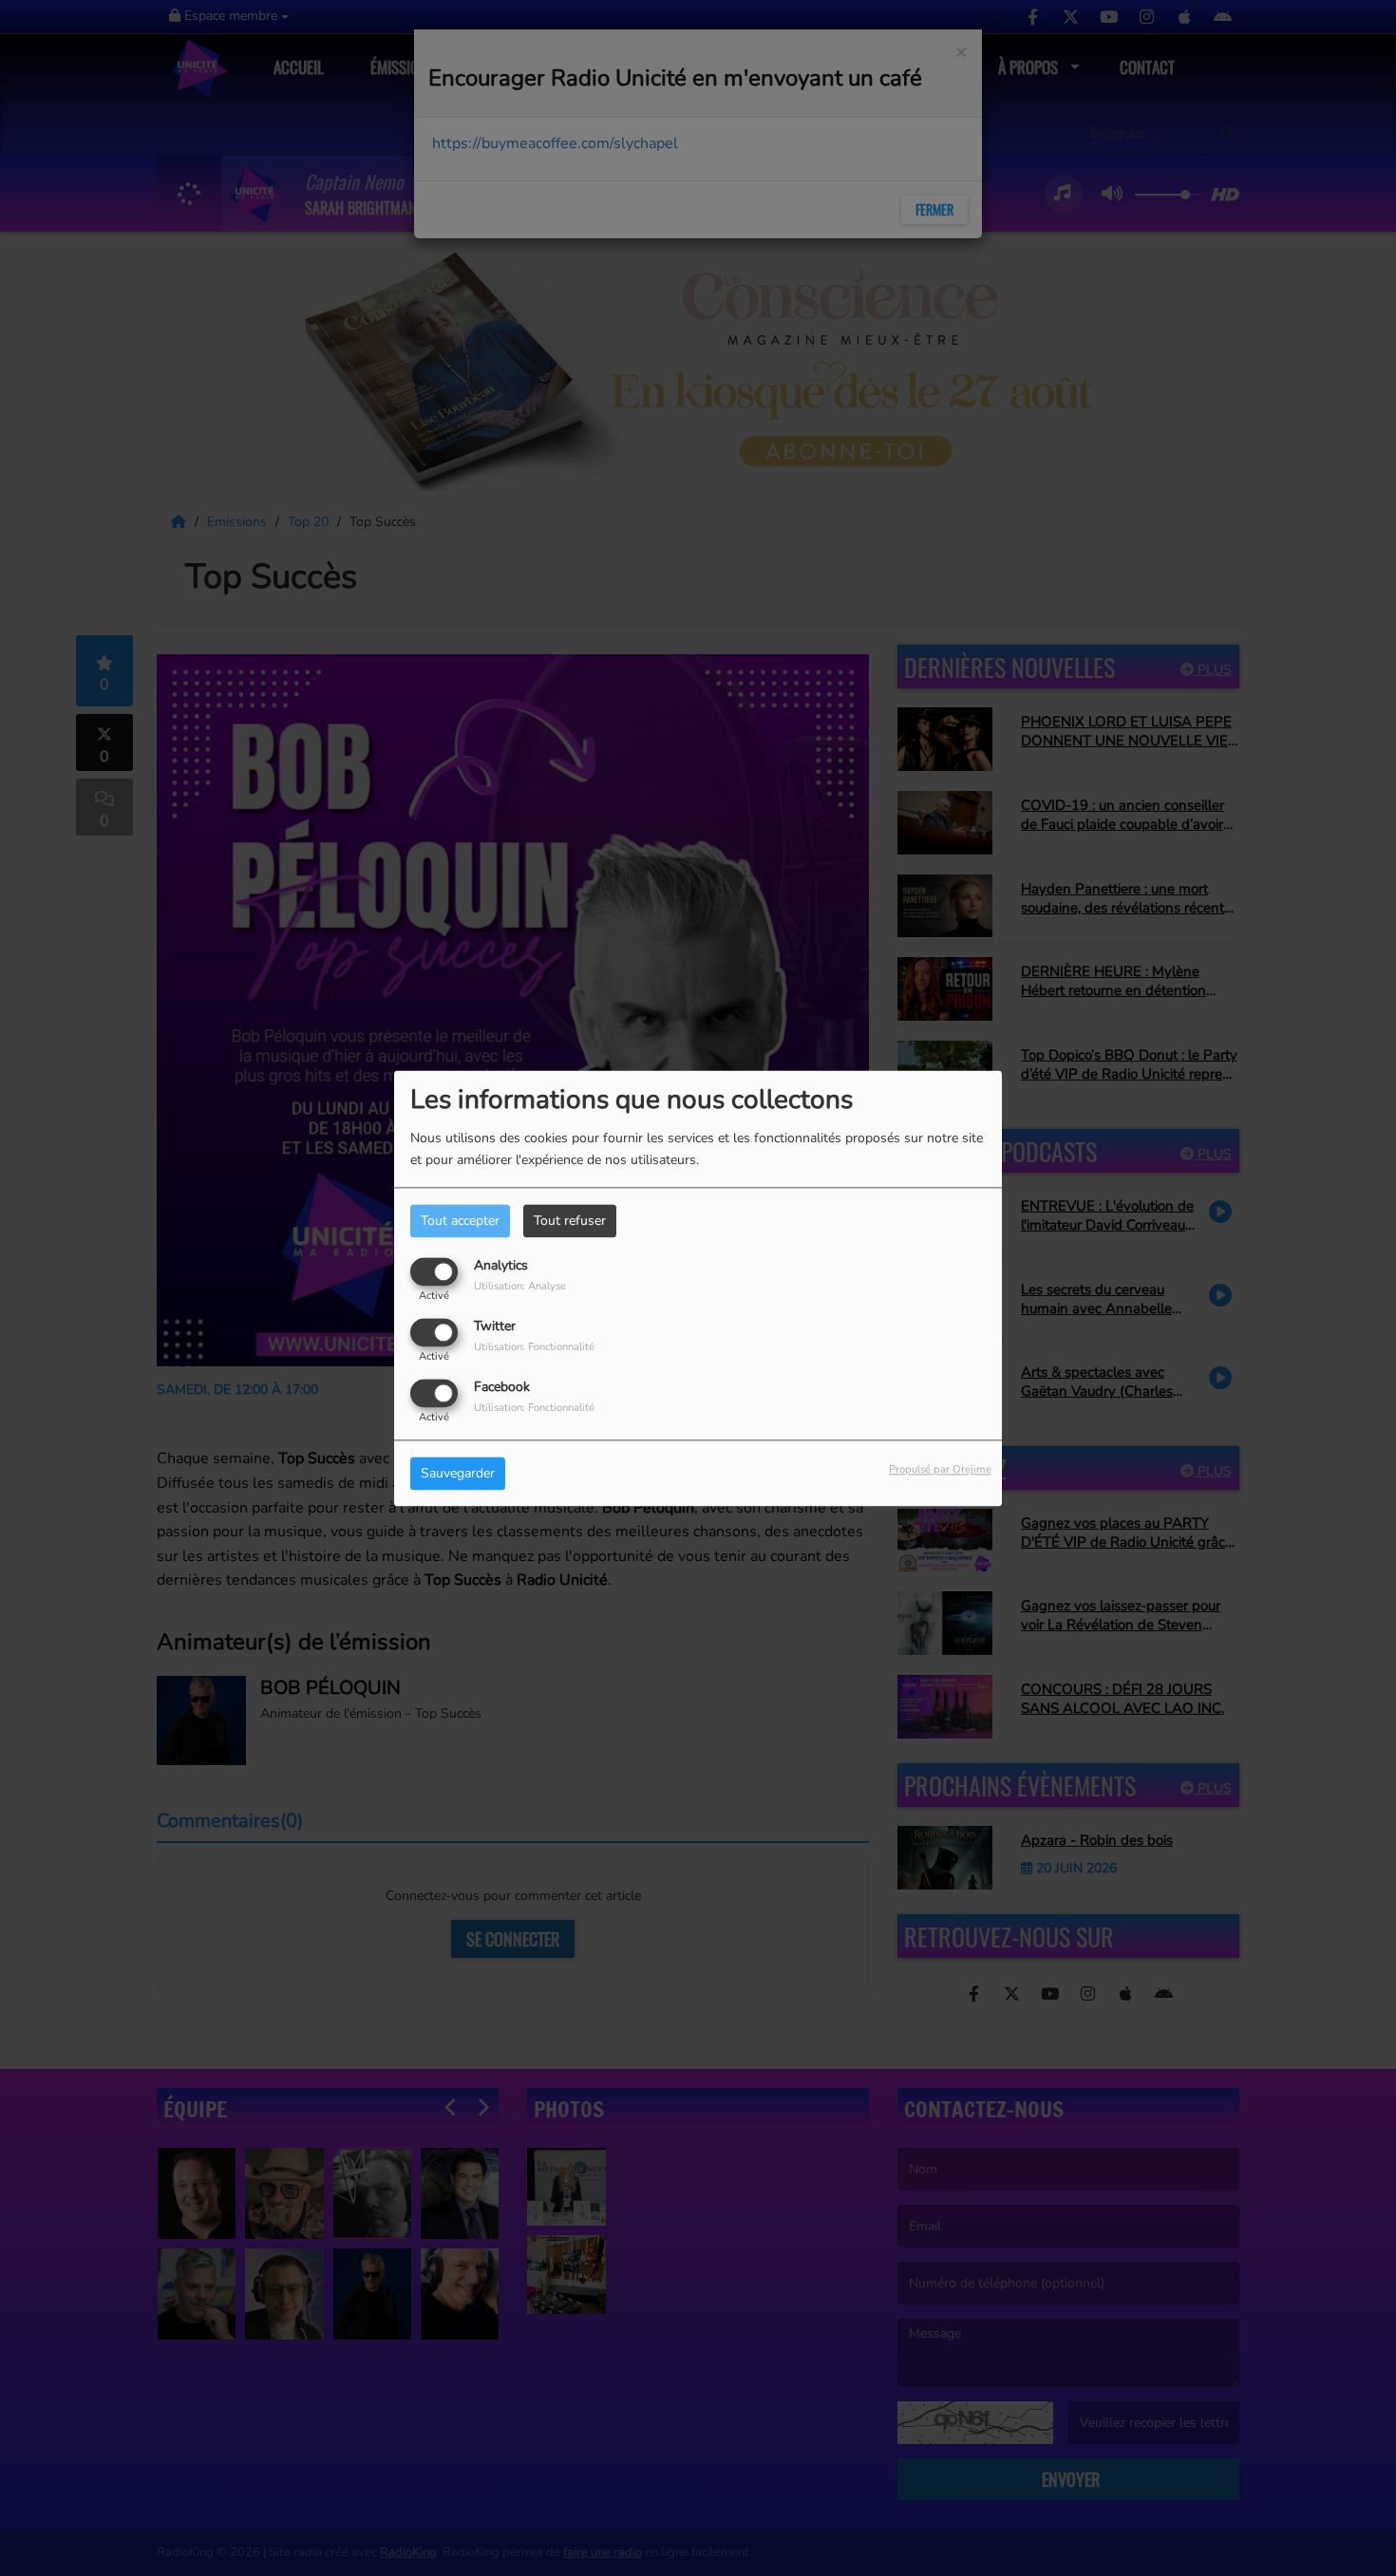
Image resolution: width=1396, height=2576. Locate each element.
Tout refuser (570, 1221)
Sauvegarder (458, 1473)
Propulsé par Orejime (940, 1469)
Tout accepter (460, 1221)
